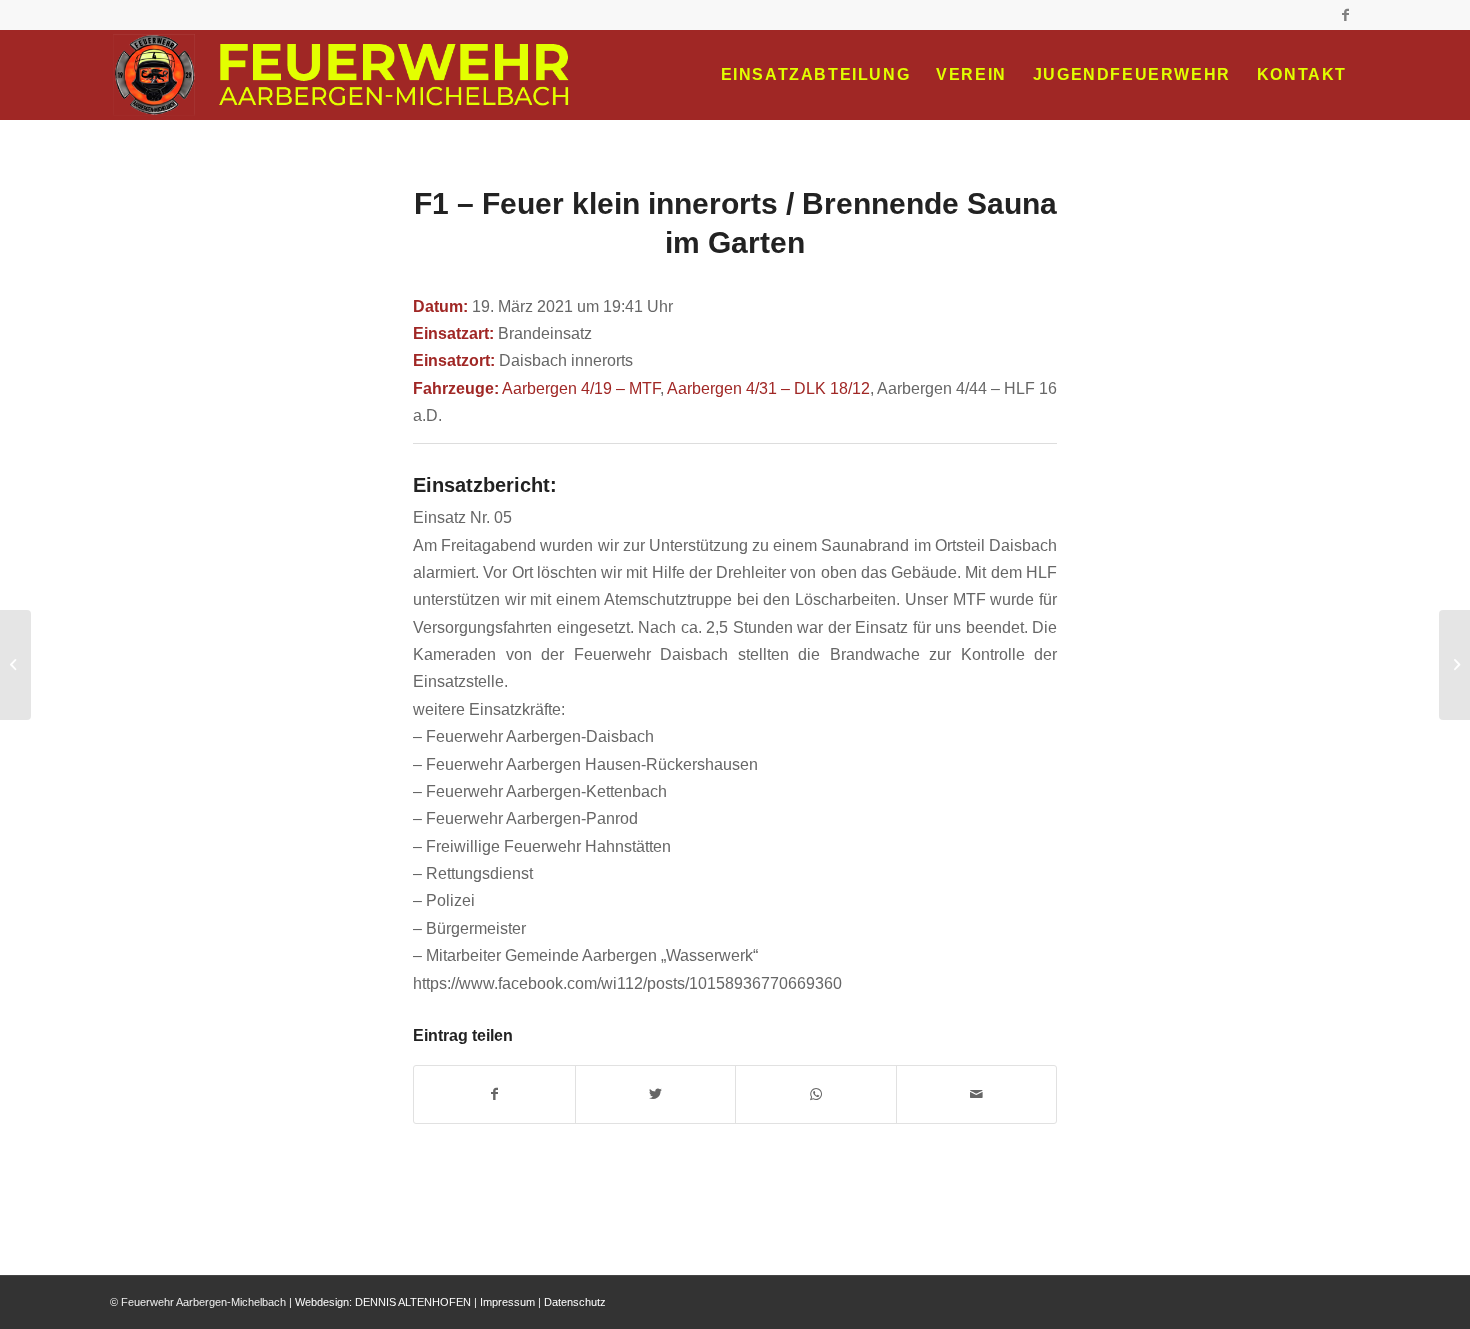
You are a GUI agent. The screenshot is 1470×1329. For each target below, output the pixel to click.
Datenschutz (575, 1302)
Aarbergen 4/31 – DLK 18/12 (768, 388)
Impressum (507, 1302)
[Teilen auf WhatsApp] (816, 1094)
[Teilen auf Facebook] (494, 1094)
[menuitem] (816, 75)
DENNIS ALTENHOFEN (413, 1302)
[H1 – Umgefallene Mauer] (15, 665)
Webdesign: (323, 1302)
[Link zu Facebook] (1345, 15)
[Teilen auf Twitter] (656, 1094)
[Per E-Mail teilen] (977, 1094)
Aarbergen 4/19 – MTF (581, 388)
